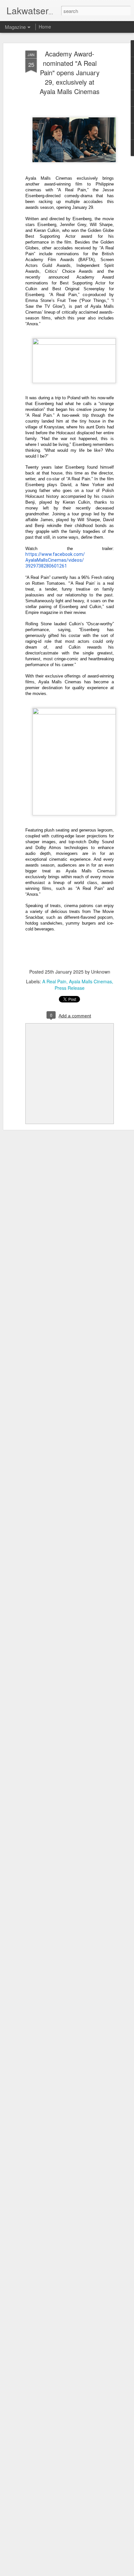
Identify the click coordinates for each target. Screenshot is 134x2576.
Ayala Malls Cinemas (90, 981)
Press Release (70, 988)
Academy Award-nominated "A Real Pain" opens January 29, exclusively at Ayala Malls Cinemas (70, 72)
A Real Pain (54, 981)
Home (45, 27)
